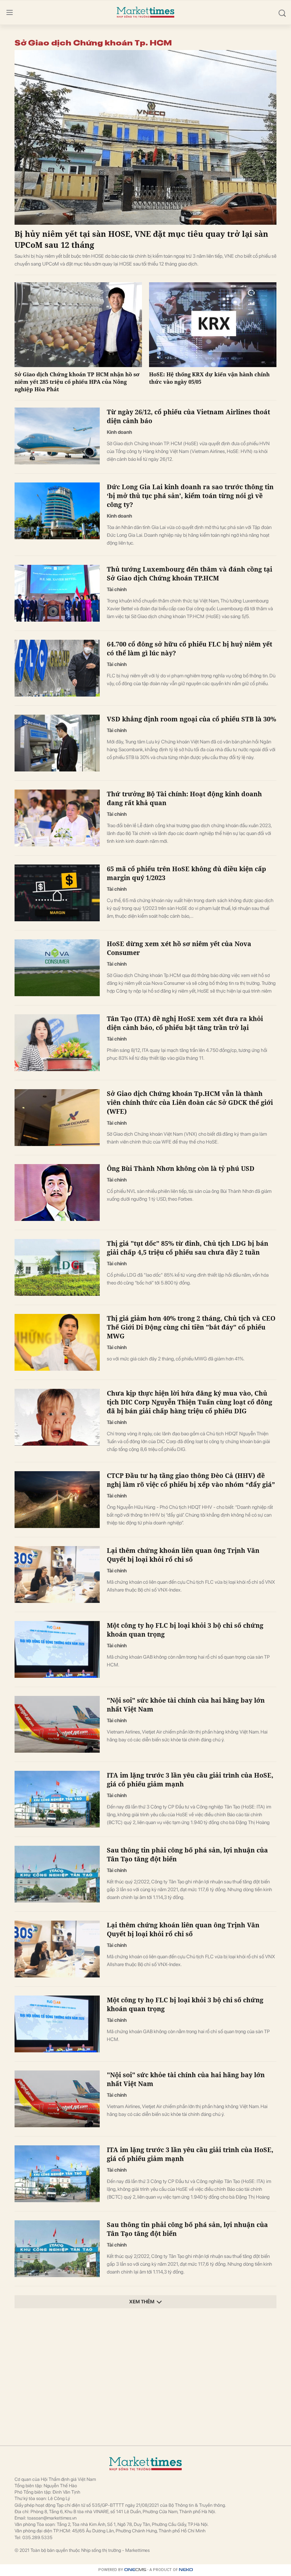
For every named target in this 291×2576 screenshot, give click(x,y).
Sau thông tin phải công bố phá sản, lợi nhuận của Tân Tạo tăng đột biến (187, 1854)
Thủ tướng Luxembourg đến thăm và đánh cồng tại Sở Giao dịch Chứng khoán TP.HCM (190, 574)
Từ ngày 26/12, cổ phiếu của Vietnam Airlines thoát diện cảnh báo (188, 416)
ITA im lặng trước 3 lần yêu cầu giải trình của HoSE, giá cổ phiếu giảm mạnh (190, 1780)
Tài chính (117, 589)
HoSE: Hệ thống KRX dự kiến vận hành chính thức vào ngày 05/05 (209, 378)
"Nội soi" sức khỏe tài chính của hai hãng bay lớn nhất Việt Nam (186, 1705)
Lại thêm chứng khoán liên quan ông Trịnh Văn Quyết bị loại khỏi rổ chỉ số (183, 1555)
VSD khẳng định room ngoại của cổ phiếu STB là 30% (191, 719)
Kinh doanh (119, 432)
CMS (135, 2570)
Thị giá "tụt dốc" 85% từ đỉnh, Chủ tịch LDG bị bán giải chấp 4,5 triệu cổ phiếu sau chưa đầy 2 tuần (188, 1248)
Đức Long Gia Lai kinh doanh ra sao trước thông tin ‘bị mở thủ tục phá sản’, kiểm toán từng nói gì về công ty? (190, 496)
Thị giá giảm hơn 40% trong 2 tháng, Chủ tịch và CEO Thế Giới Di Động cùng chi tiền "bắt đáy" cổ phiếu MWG (191, 1327)
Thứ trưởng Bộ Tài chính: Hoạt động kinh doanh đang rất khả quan (184, 798)
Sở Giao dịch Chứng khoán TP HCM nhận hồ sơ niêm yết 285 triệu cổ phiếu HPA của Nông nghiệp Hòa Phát (77, 382)
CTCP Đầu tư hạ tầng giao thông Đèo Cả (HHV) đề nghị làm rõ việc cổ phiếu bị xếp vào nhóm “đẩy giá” (191, 1480)
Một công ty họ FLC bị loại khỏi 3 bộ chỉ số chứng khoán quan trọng (185, 1630)
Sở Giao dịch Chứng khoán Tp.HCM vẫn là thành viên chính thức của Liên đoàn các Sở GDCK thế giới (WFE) (190, 1102)
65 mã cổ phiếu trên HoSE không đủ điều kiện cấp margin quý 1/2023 (186, 873)
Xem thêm (142, 2302)
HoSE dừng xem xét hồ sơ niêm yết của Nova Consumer (179, 948)
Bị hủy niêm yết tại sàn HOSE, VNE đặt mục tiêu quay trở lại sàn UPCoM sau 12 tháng (141, 239)
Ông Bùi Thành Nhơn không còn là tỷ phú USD (181, 1168)
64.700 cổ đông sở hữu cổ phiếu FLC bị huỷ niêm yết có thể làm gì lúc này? (190, 648)
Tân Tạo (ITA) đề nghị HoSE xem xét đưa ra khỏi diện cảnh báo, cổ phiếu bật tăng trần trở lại (185, 1023)
